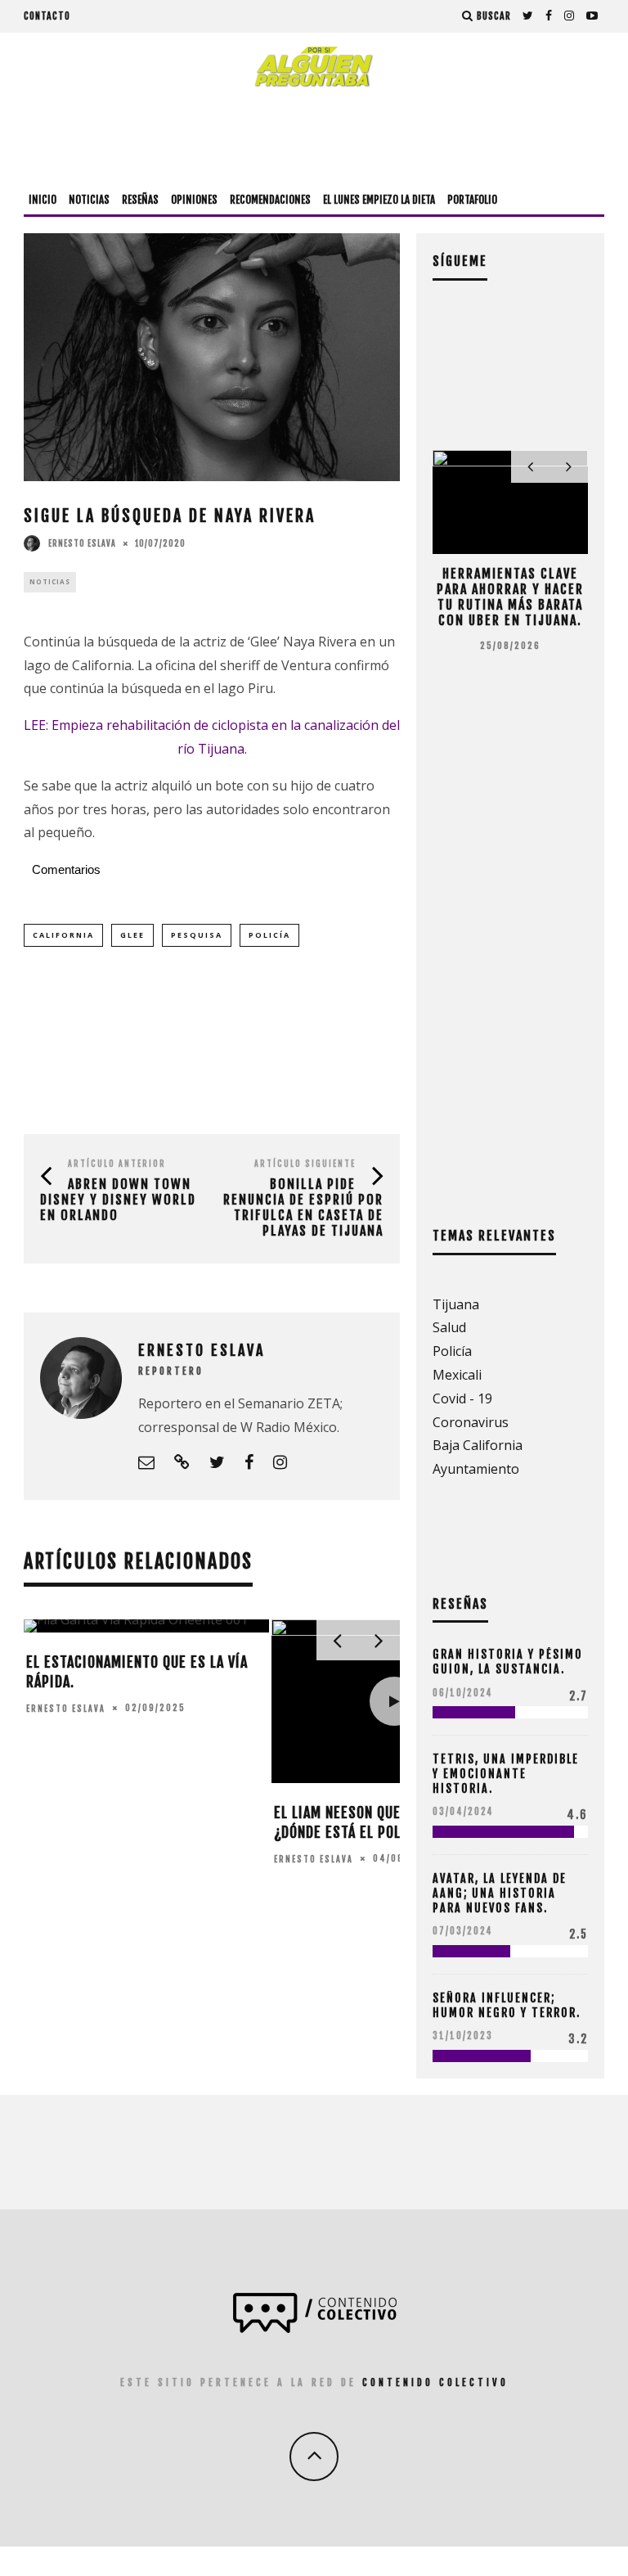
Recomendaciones (270, 200)
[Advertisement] (314, 137)
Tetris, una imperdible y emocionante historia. (506, 1774)
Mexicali (457, 1375)
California (63, 935)
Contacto (47, 16)
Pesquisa (197, 935)
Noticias (89, 200)
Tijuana (456, 1304)
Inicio (43, 200)
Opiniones (194, 200)
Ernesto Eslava (82, 543)
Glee (132, 935)
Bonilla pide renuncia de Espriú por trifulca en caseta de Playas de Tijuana (303, 1208)
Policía (269, 935)
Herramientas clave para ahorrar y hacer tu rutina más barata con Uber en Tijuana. (510, 597)
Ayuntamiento (476, 1469)
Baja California (478, 1445)
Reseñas (140, 200)
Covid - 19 (462, 1398)
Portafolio (472, 200)
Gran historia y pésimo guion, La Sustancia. (508, 1662)
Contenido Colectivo (435, 2382)
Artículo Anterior (117, 1164)
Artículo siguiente (305, 1164)
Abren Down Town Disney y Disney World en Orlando (118, 1200)
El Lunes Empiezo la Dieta (379, 200)
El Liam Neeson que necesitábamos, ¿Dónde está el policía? (392, 1822)
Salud (449, 1327)
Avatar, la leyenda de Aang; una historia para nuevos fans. (500, 1893)
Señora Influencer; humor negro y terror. (507, 2005)
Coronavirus (471, 1422)
